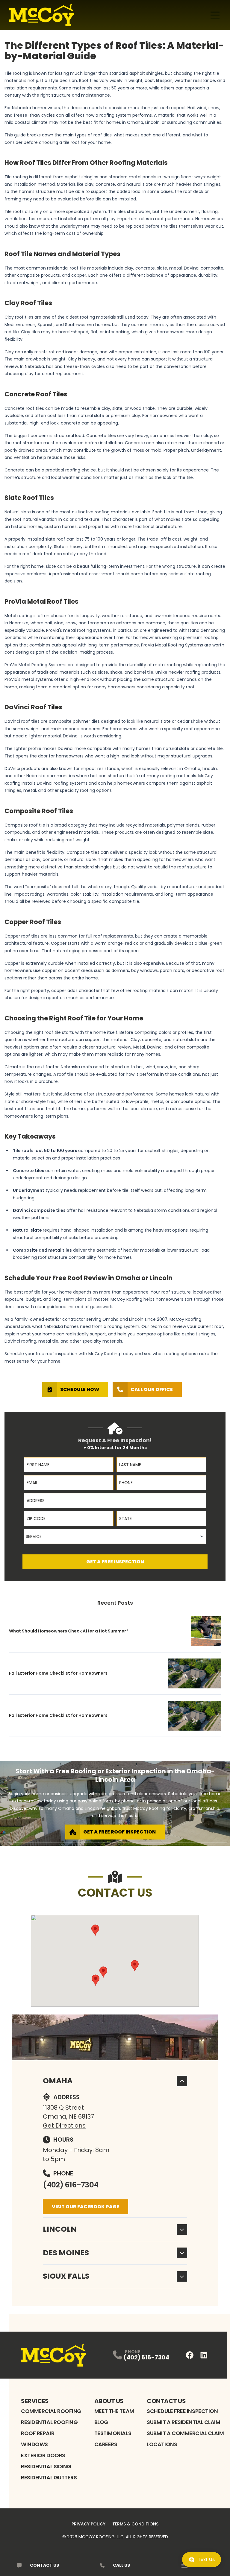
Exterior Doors (43, 2455)
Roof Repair (38, 2433)
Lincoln (60, 2229)
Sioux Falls (66, 2276)
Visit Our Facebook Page (86, 2207)
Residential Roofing (49, 2422)
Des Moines (66, 2253)
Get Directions (64, 2125)
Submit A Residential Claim (183, 2422)
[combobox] (115, 1536)
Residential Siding (46, 2466)
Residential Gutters (49, 2477)
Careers (106, 2444)
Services (35, 2401)
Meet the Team (114, 2411)
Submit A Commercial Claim (185, 2433)
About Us (109, 2401)
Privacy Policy (88, 2524)
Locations (162, 2444)
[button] (103, 1972)
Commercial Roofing (51, 2411)
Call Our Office (152, 1389)
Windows (34, 2444)
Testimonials (113, 2433)
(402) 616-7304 (71, 2185)
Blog (101, 2422)
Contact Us (166, 2401)
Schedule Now (80, 1389)
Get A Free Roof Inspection (119, 1832)
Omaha (58, 2081)
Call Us (121, 2565)
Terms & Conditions (135, 2524)
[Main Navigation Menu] (215, 15)
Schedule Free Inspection (182, 2411)
